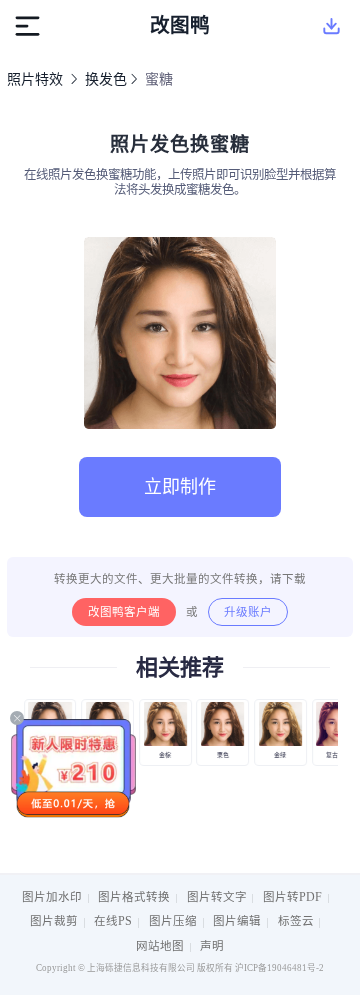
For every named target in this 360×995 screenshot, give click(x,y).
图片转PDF (292, 897)
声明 (212, 946)
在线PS (113, 921)
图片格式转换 (134, 897)
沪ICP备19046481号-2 (279, 968)
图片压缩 (173, 921)
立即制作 (180, 487)
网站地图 (160, 946)
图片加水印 (52, 897)
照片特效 (35, 79)
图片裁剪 (54, 921)
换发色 (106, 79)
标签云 (296, 921)
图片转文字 (217, 897)
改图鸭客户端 (124, 612)
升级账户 (248, 612)
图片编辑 (237, 921)
